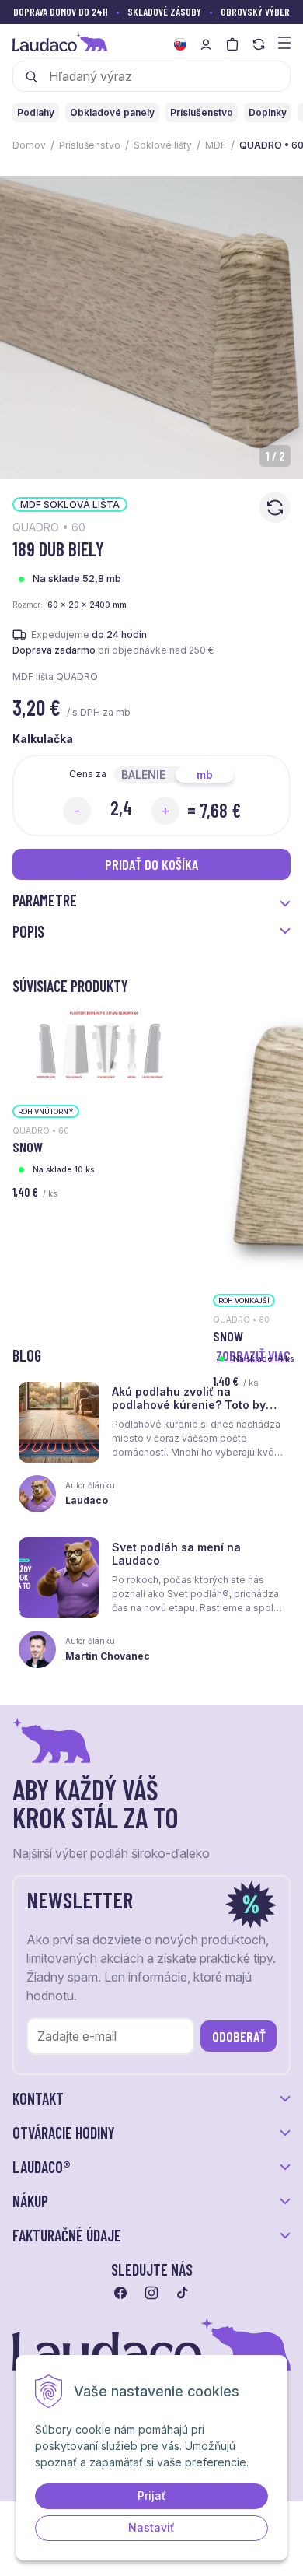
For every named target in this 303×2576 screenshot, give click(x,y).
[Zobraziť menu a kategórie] (284, 42)
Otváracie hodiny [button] (64, 2133)
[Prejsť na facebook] (120, 2293)
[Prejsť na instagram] (151, 2293)
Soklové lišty (163, 145)
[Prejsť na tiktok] (183, 2293)
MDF (216, 145)
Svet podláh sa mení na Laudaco (176, 1554)
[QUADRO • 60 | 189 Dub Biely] (151, 328)
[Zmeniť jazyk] (180, 44)
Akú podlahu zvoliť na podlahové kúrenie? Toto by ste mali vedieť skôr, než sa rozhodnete (189, 1411)
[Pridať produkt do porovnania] (275, 507)
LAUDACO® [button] (42, 2167)
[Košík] (232, 44)
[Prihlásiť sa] (206, 44)
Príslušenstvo (90, 145)
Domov (29, 145)
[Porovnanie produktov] (259, 44)
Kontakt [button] (38, 2098)
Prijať (152, 2495)
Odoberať (239, 2036)
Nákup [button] (30, 2201)
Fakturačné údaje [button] (67, 2235)
